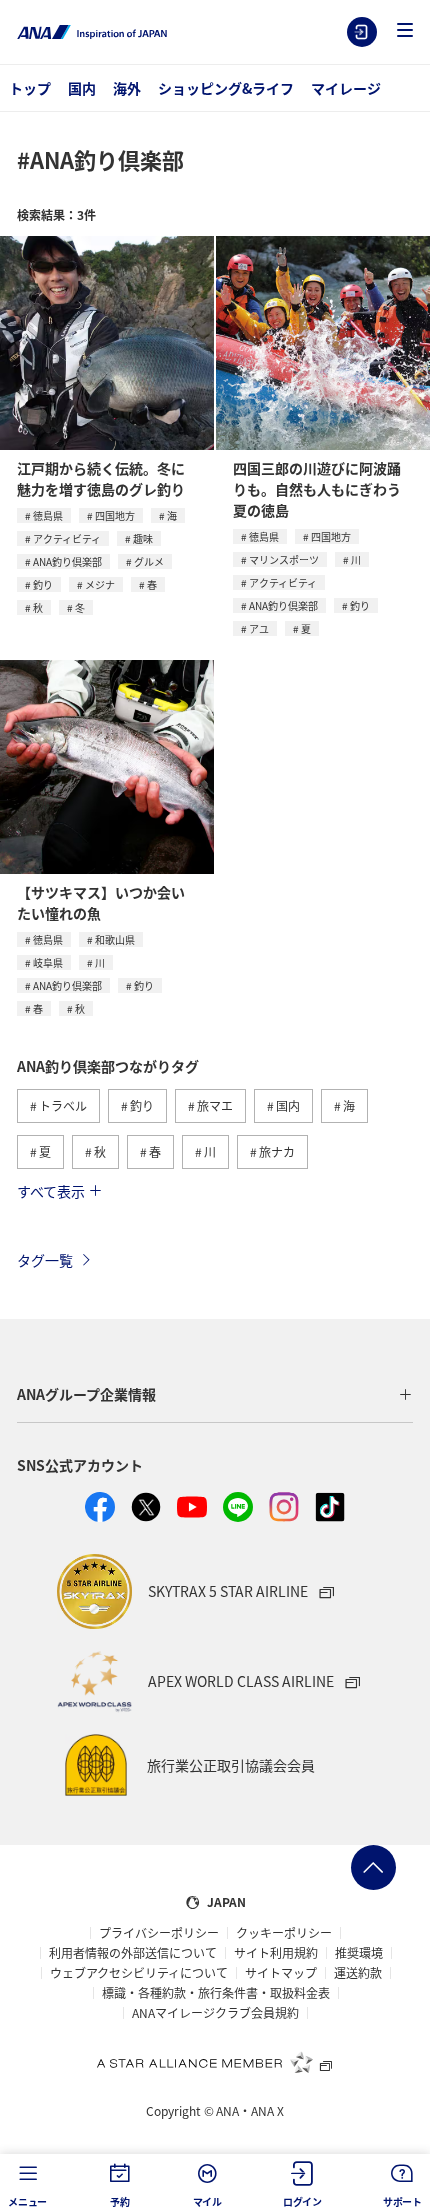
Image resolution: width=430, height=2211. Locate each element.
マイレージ (346, 88)
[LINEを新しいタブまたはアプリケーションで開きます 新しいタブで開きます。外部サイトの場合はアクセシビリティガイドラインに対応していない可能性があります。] (238, 1507)
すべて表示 (51, 1191)
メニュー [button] (27, 2201)
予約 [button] (120, 2201)
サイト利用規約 (276, 1953)
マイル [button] (207, 2201)
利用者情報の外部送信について (133, 1953)
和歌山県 (115, 939)
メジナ (100, 584)
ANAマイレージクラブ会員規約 (215, 2013)
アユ (259, 628)
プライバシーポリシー (159, 1933)
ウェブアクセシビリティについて (139, 1973)
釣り (43, 584)
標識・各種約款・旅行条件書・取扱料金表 (216, 1993)
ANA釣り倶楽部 (67, 561)
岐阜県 (48, 962)
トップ (30, 88)
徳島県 (48, 515)
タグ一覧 (45, 1260)
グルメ (149, 561)
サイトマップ (281, 1973)
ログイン (362, 32)
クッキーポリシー (284, 1933)
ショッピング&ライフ (226, 88)
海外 (127, 88)
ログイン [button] (302, 2201)
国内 (82, 88)
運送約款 (358, 1973)
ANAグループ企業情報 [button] (86, 1394)
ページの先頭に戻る (373, 1867)
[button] (405, 31)
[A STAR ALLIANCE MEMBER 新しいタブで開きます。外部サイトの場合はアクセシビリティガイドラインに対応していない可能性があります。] (215, 2062)
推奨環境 (359, 1953)
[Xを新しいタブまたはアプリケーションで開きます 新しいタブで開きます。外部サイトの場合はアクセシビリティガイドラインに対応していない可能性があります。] (146, 1507)
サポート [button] (402, 2201)
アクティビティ (67, 538)
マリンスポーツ (284, 559)
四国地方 (115, 515)
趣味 (143, 538)
